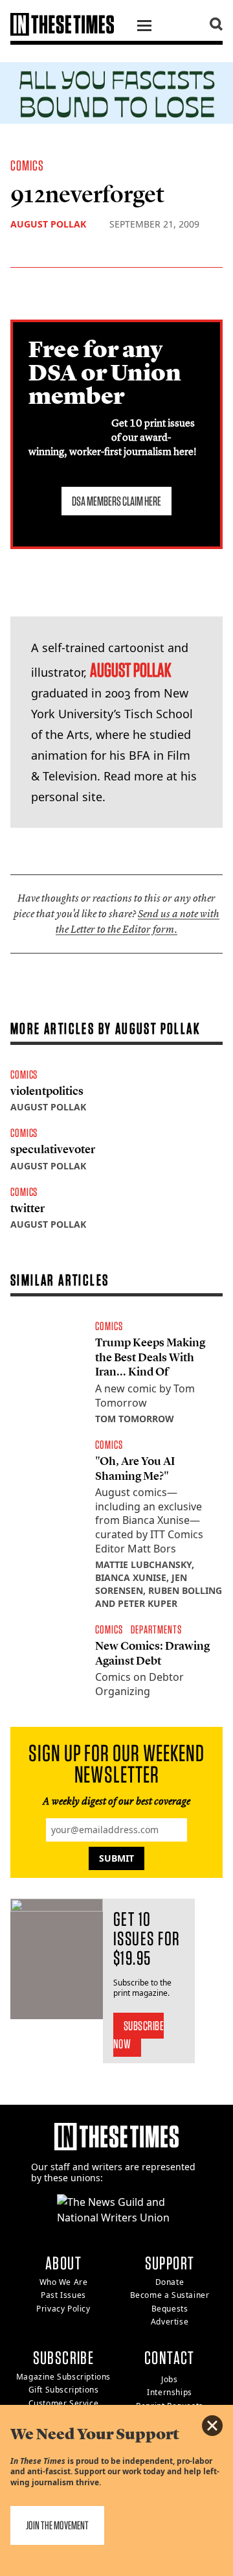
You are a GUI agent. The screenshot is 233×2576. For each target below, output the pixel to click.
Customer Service (64, 2403)
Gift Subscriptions (64, 2390)
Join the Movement (57, 2525)
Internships (170, 2392)
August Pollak (48, 224)
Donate (170, 2282)
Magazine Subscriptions (63, 2377)
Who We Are (64, 2282)
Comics (28, 165)
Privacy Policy (63, 2309)
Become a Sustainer (170, 2295)
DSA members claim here (116, 501)
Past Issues (63, 2295)
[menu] (144, 27)
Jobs (169, 2379)
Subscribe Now (139, 2035)
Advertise (170, 2322)
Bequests (170, 2309)
